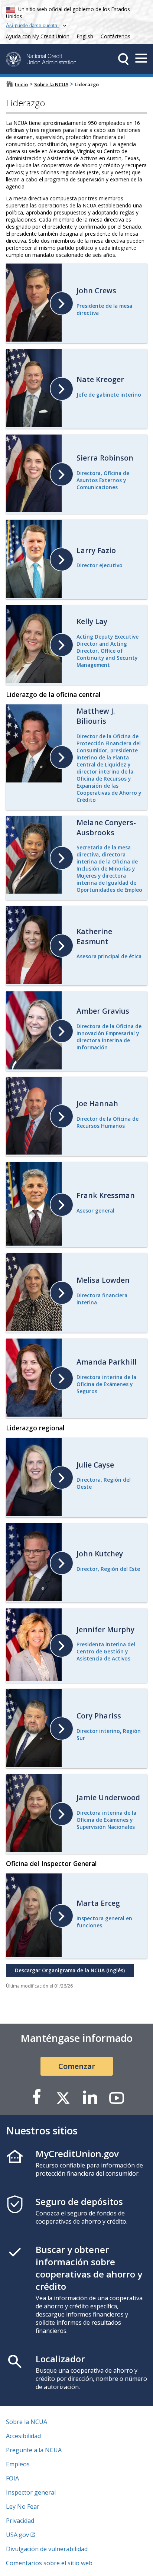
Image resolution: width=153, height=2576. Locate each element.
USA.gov (17, 2535)
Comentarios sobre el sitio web (49, 2563)
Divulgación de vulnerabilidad (47, 2549)
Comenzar (77, 2066)
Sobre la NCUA (51, 84)
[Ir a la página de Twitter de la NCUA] (63, 2097)
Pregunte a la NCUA (34, 2450)
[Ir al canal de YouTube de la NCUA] (117, 2097)
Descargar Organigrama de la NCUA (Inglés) (65, 1969)
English (85, 36)
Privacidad (20, 2521)
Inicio (21, 84)
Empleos (18, 2464)
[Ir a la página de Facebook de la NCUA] (36, 2097)
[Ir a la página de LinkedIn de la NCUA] (90, 2097)
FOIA (12, 2478)
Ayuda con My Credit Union (36, 35)
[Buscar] (123, 59)
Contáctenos (115, 36)
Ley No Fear (23, 2506)
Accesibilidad (23, 2436)
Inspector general (31, 2492)
